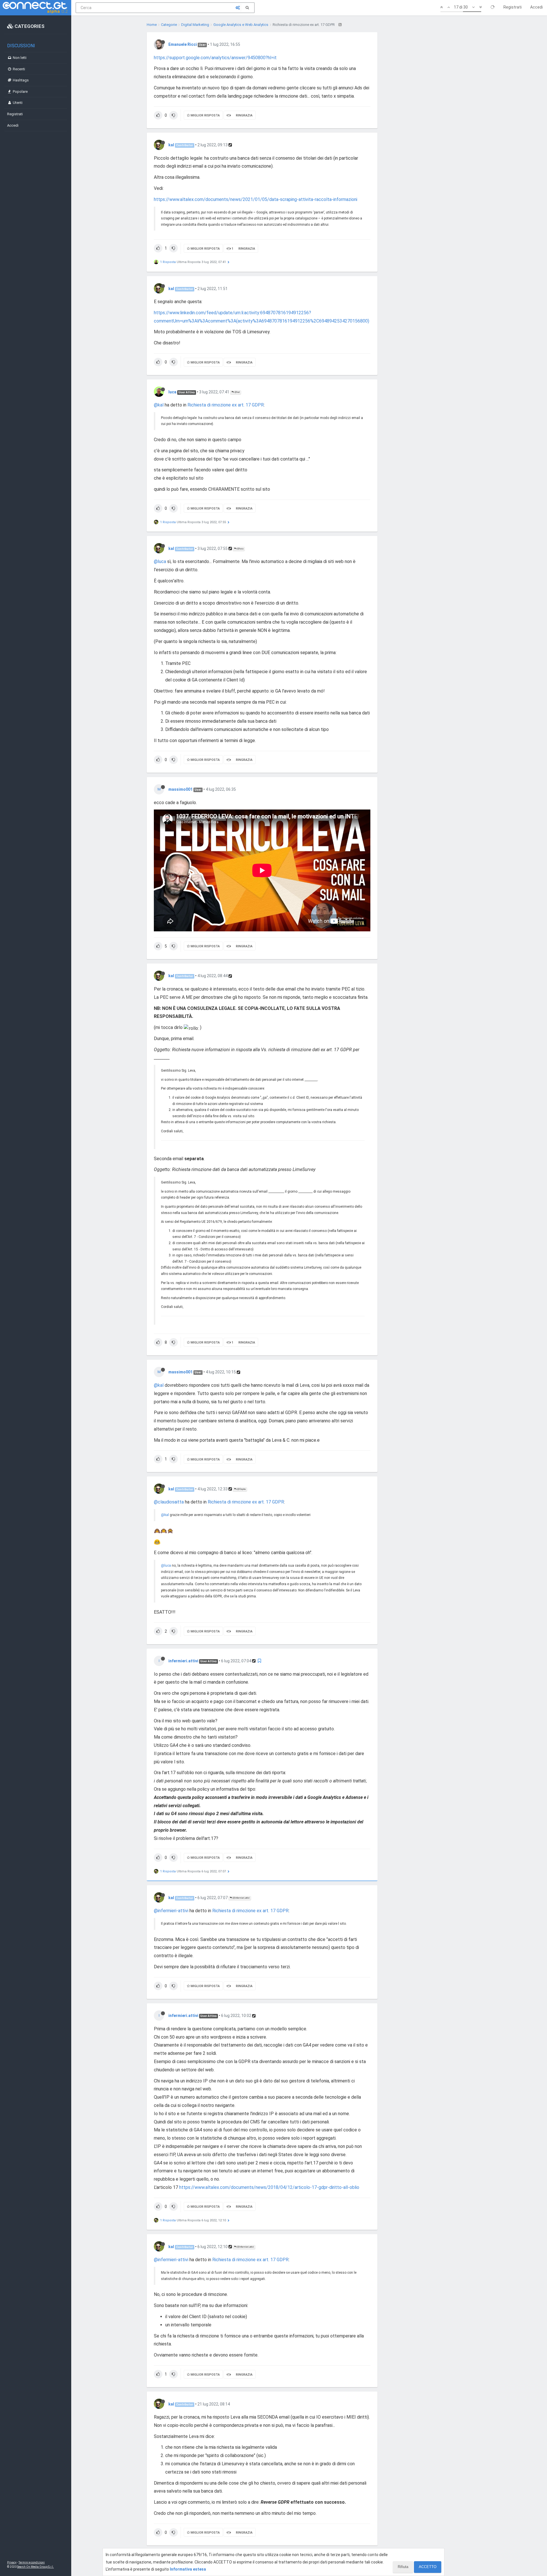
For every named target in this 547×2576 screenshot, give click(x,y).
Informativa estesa (188, 2569)
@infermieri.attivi (241, 1898)
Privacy (12, 2562)
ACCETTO (428, 2567)
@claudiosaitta (169, 1502)
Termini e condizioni (32, 2562)
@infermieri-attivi (171, 1911)
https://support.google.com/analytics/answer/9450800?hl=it (215, 58)
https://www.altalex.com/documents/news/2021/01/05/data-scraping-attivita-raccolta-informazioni (256, 199)
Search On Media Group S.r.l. (35, 2567)
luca (172, 392)
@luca (240, 549)
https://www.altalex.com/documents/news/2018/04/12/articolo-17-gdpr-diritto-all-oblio (269, 2187)
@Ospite (241, 1489)
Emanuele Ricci (183, 44)
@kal (237, 392)
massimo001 (180, 789)
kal (171, 145)
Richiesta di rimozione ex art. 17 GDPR (226, 405)
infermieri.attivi (183, 1661)
